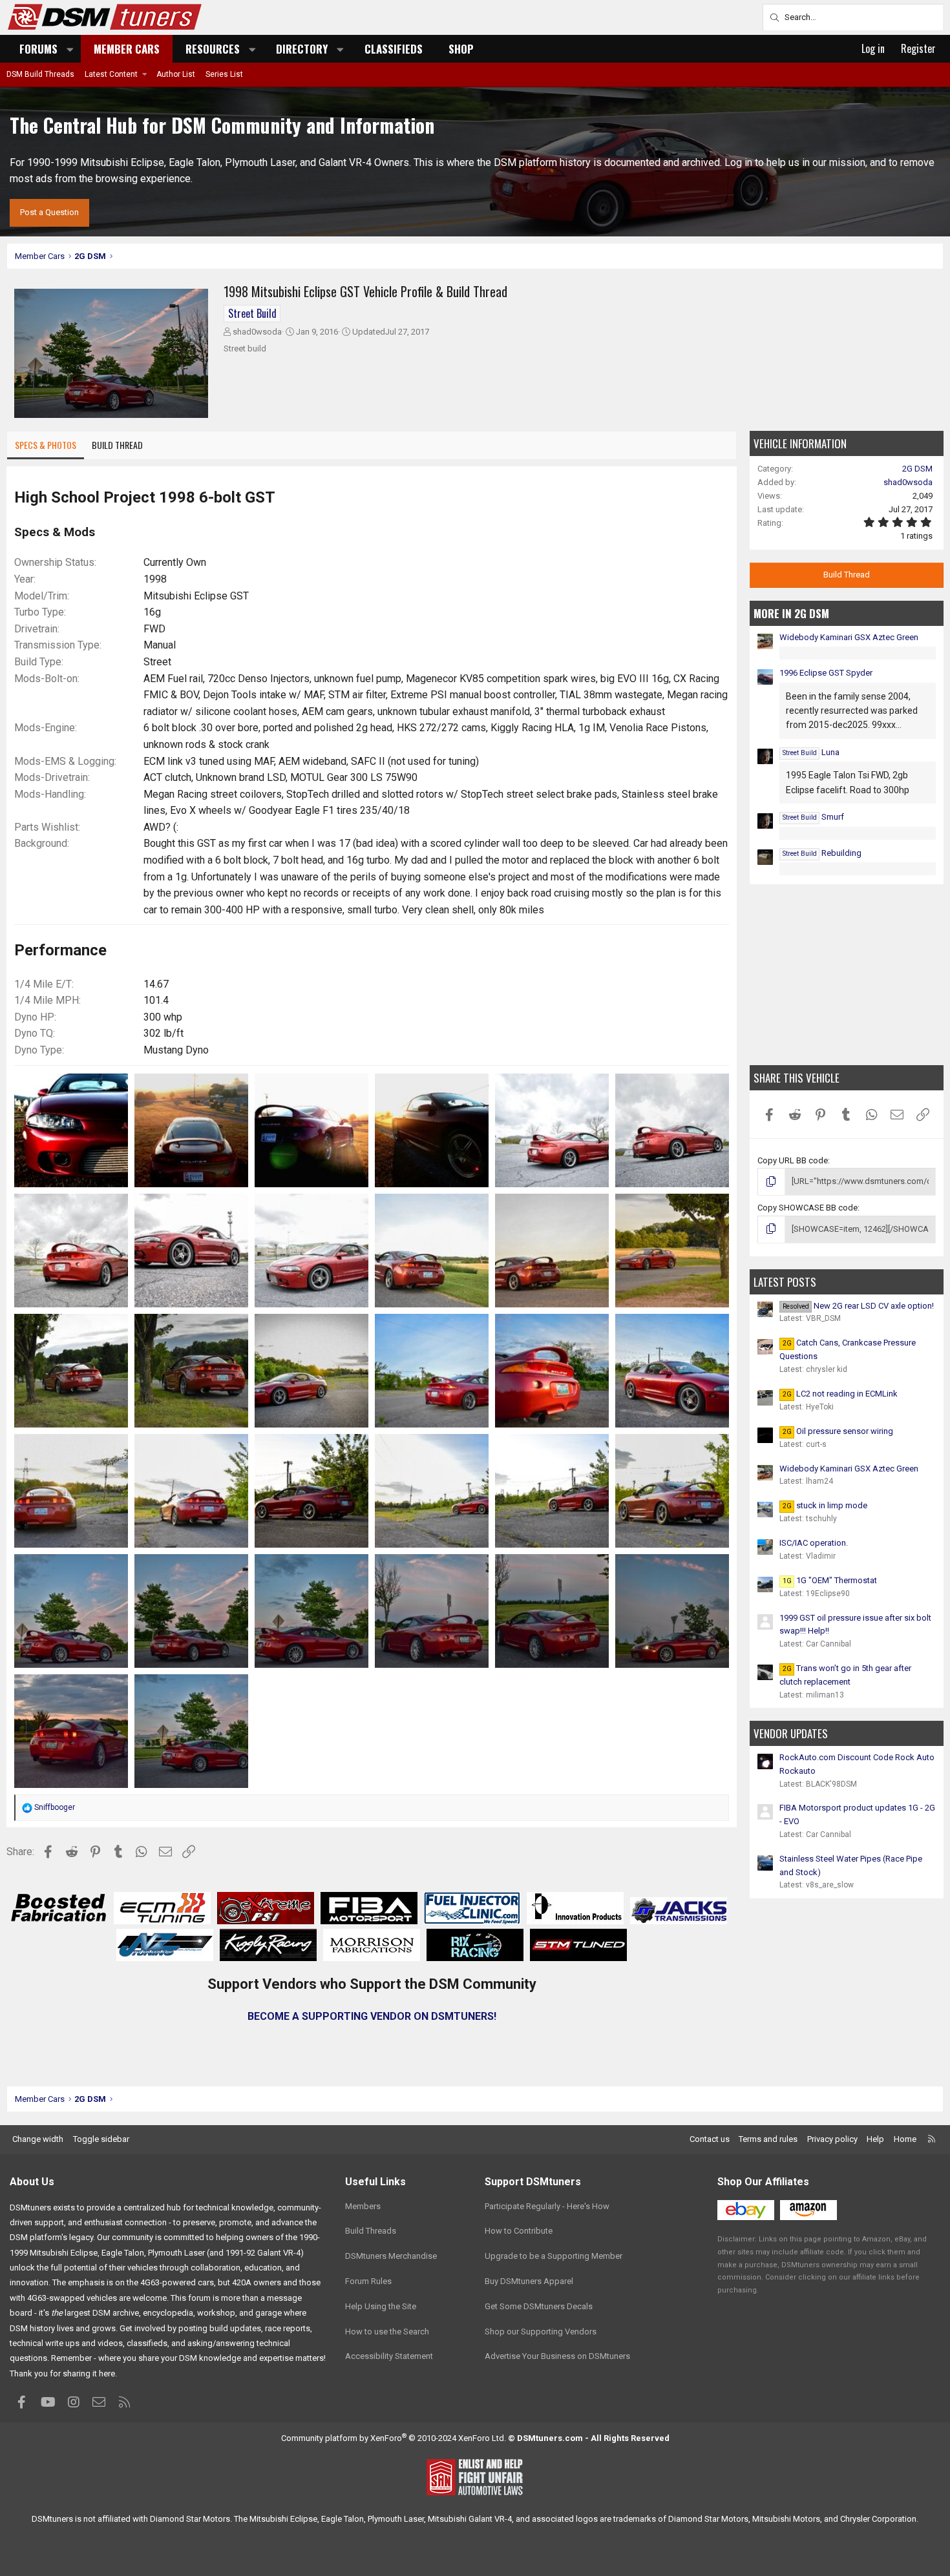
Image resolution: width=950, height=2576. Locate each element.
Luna (811, 752)
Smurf (813, 817)
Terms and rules (768, 2139)
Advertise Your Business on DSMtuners (557, 2356)
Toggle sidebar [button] (101, 2139)
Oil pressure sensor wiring (838, 1431)
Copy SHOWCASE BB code (808, 1208)
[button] (70, 49)
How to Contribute (519, 2231)
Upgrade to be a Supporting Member (554, 2256)
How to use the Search (387, 2332)
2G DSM (917, 469)
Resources (213, 49)
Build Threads (371, 2231)
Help (875, 2139)
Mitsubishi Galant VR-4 (470, 2519)
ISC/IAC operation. (814, 1543)
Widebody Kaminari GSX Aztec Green (849, 637)
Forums (38, 49)
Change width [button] (38, 2139)
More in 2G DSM (791, 613)
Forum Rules (368, 2281)
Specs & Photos (46, 445)
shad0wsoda (257, 332)
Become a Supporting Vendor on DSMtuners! (372, 2016)
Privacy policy (832, 2139)
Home (905, 2139)
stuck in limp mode (825, 1505)
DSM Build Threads (40, 74)
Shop (461, 49)
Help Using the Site (381, 2306)
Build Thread (117, 445)
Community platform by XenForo (394, 2438)
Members (363, 2206)
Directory (302, 49)
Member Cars (127, 49)
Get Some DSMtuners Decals (539, 2306)
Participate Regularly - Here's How (547, 2206)
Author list (176, 74)
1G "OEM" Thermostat (830, 1580)
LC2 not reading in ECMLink (840, 1394)
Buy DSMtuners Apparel (529, 2281)
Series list (224, 74)
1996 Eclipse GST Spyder (826, 673)
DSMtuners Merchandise (391, 2256)
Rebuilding (822, 853)
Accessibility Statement (389, 2356)
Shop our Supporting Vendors (541, 2332)
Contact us (710, 2139)
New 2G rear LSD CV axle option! (858, 1306)
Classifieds (394, 49)
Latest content (111, 74)
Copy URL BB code (793, 1160)
